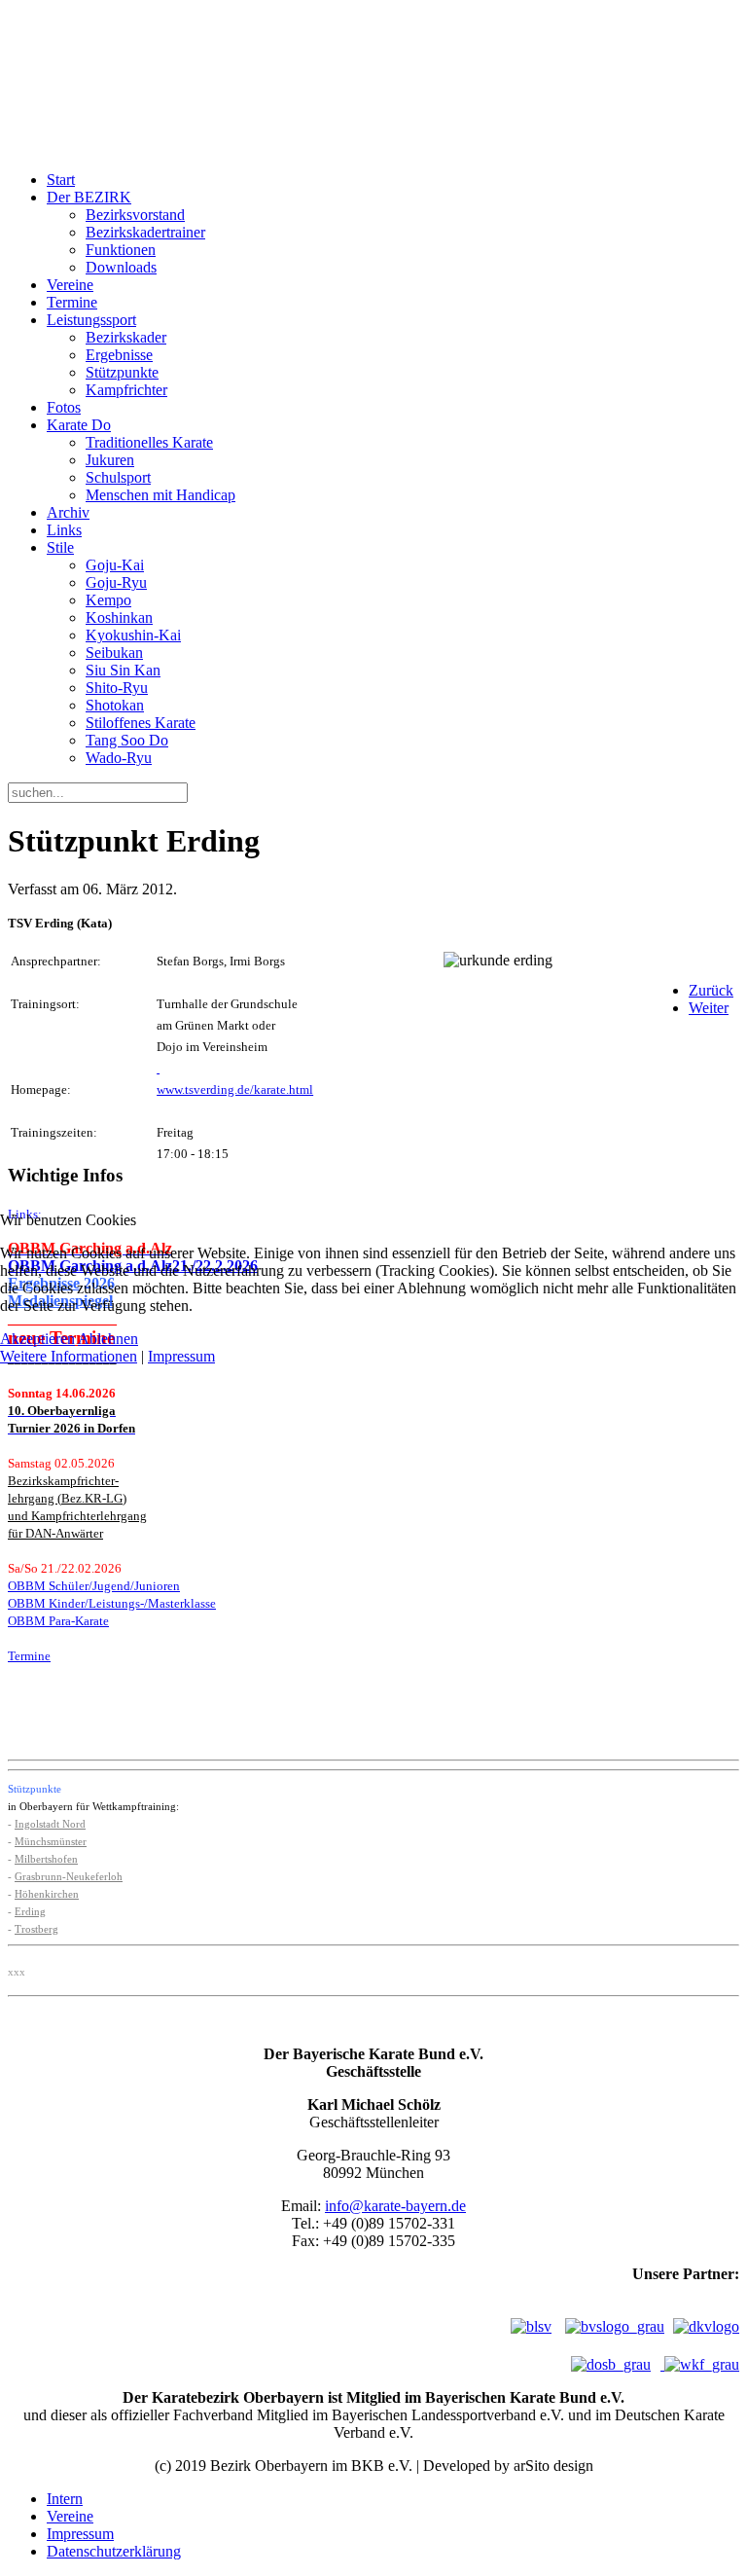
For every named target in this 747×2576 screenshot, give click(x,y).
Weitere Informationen (69, 1356)
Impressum (181, 1356)
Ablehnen (108, 1339)
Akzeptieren (37, 1339)
